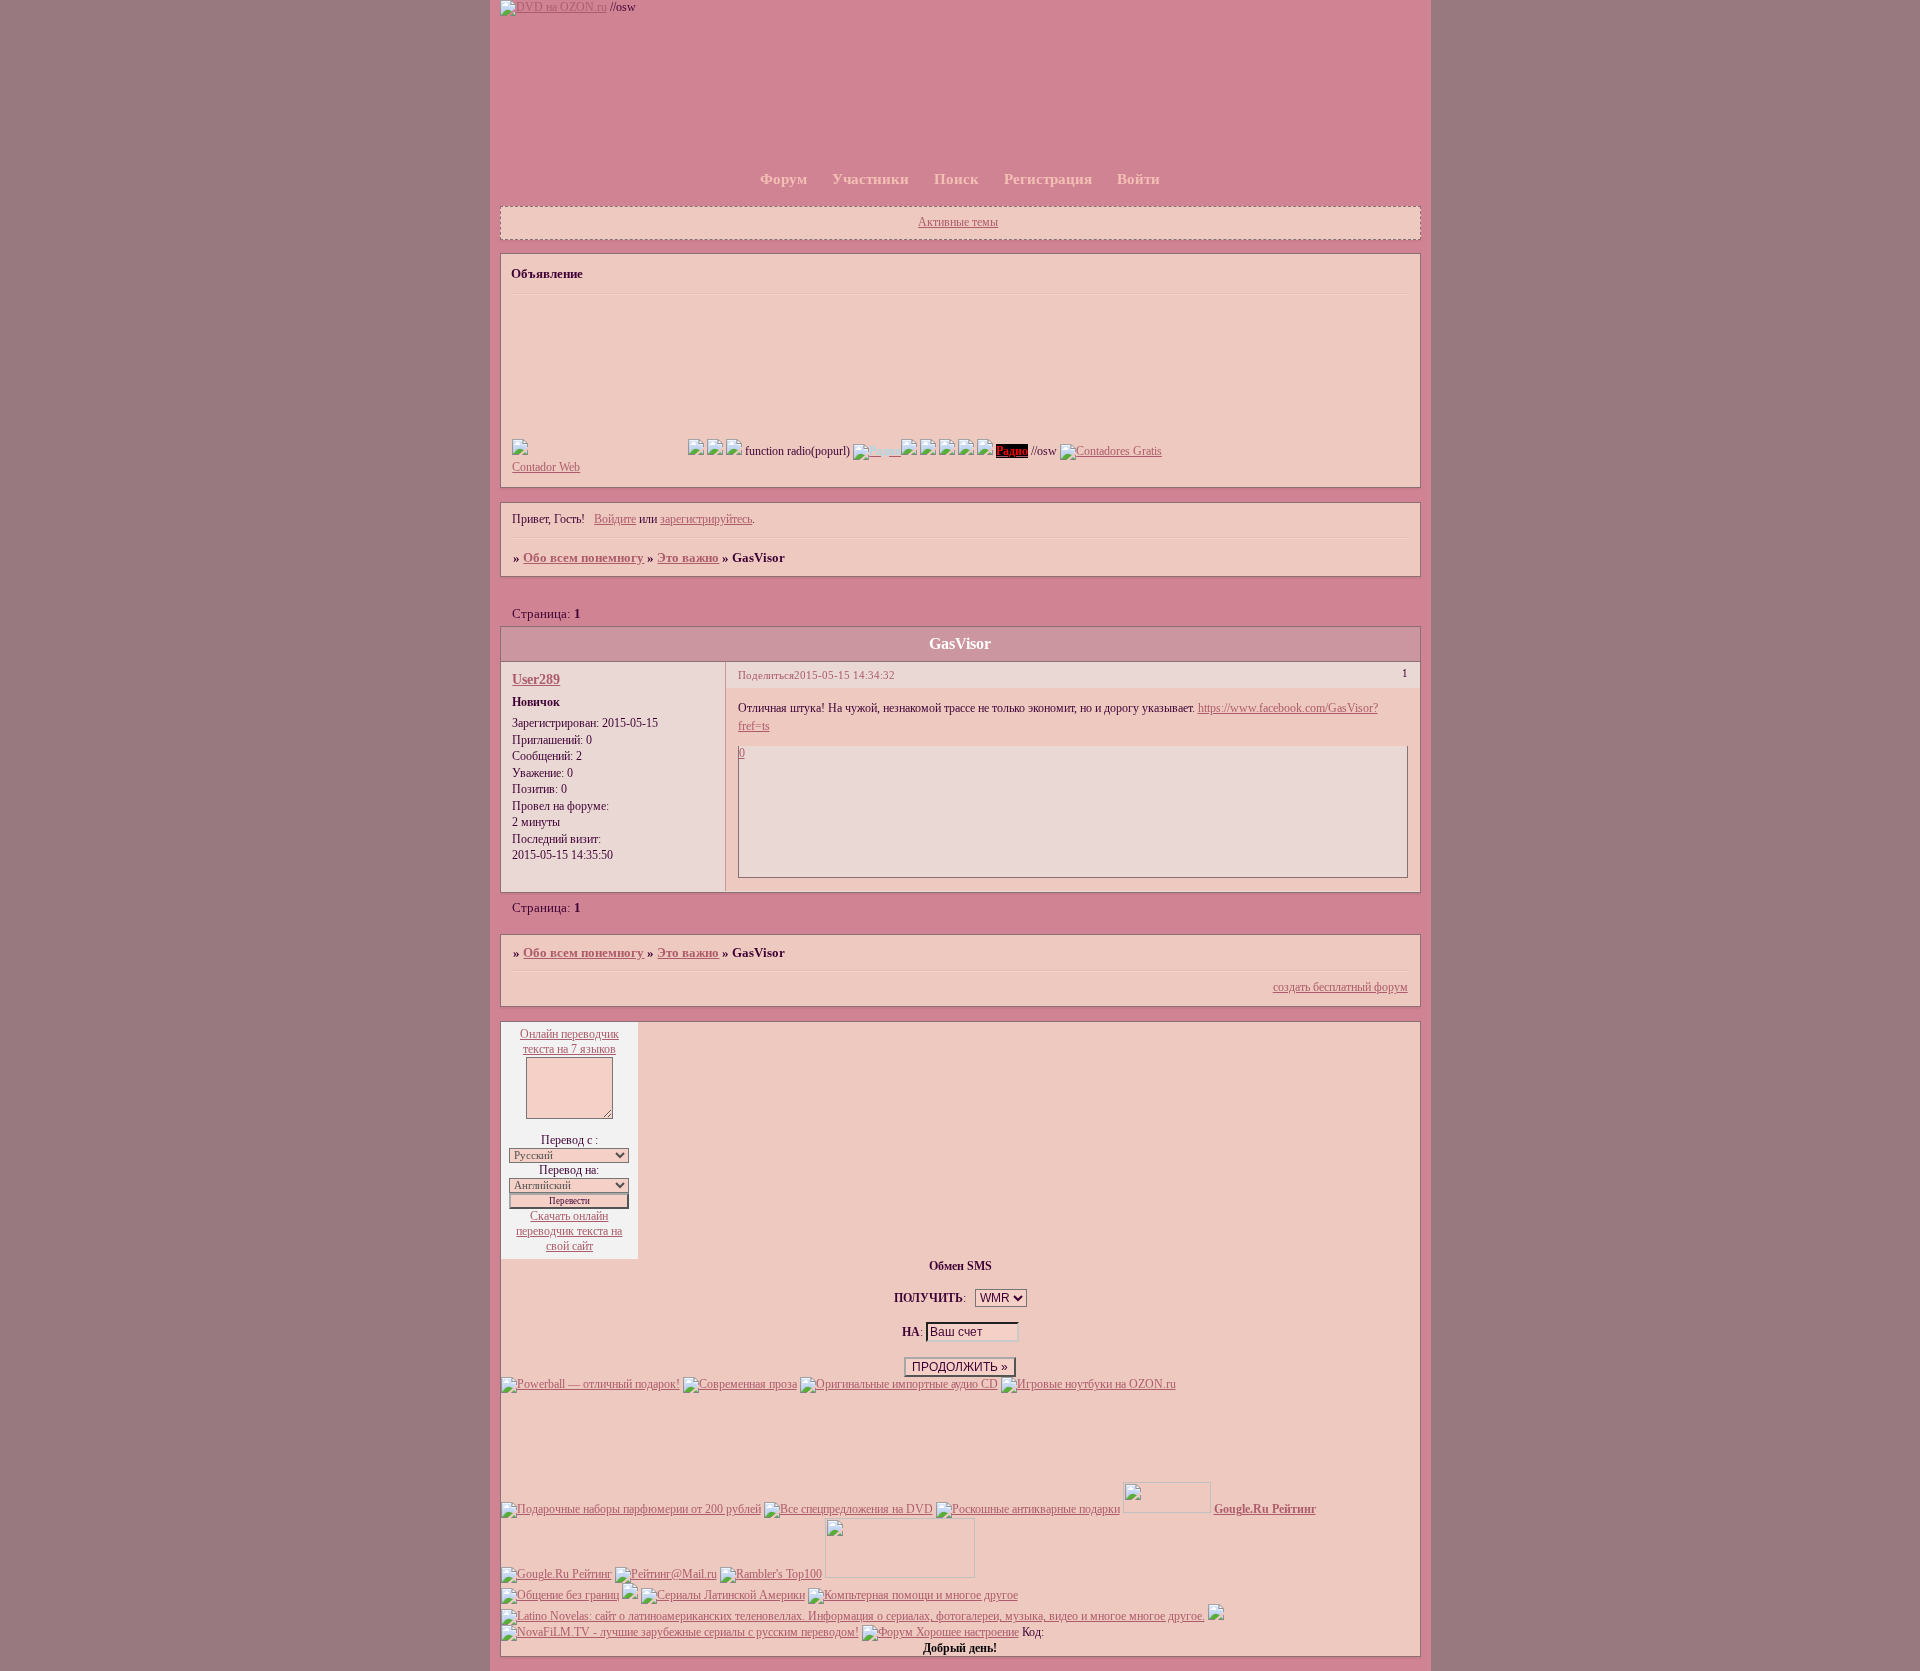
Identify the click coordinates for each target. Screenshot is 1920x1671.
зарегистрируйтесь (706, 519)
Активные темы (958, 222)
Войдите (615, 519)
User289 (536, 679)
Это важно (688, 557)
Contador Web (546, 467)
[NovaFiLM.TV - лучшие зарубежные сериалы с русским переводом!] (680, 1632)
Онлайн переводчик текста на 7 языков (569, 1041)
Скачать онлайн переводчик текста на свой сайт (569, 1231)
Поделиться (766, 675)
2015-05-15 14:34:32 (844, 675)
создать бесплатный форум (1340, 987)
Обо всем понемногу (583, 557)
